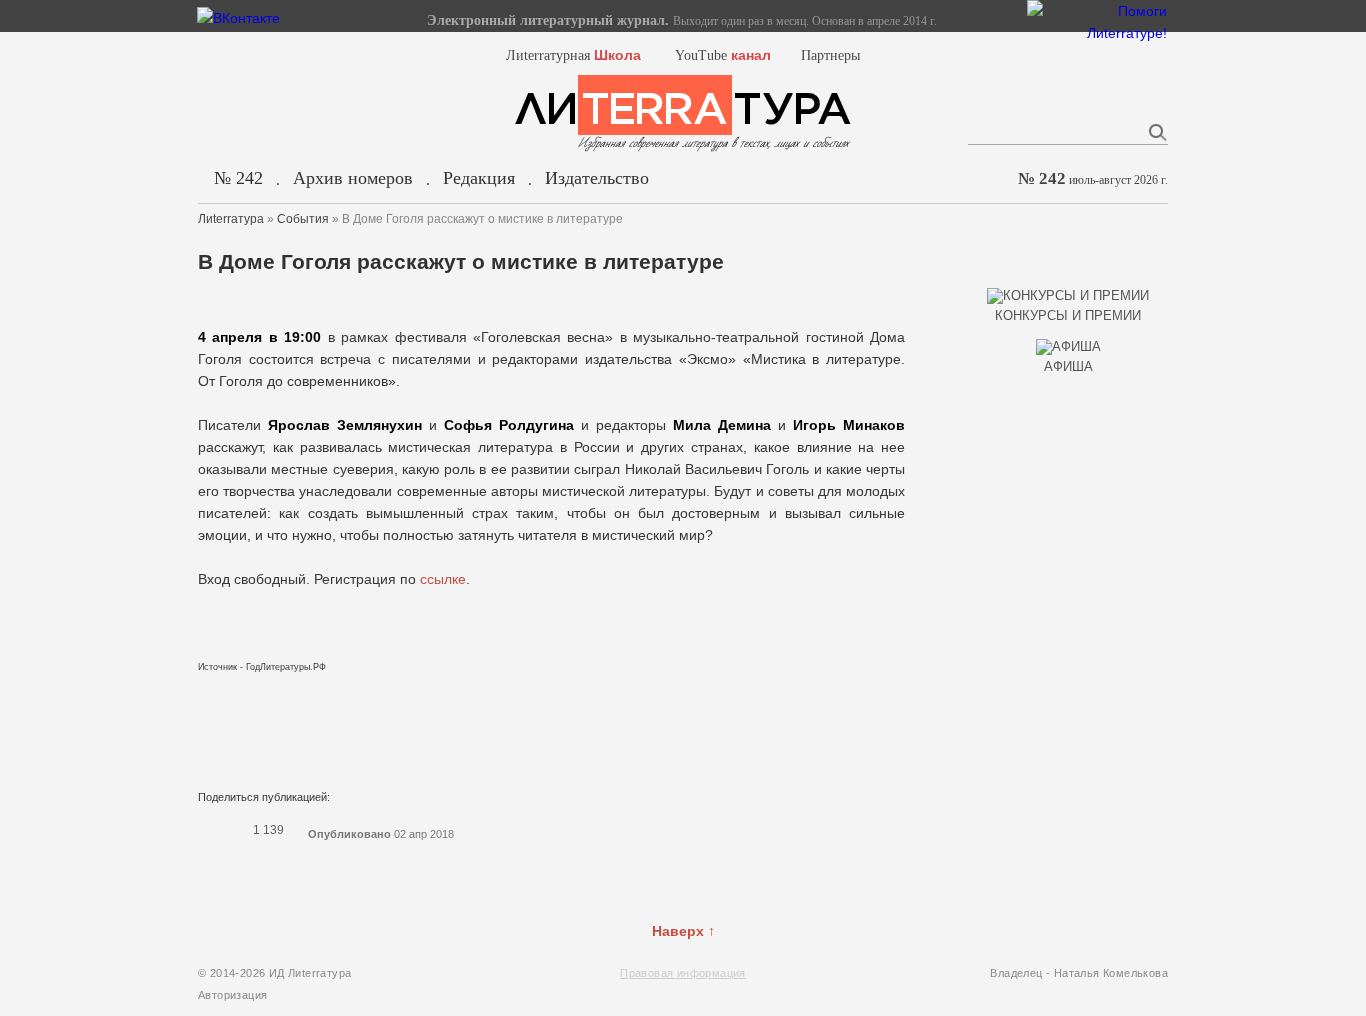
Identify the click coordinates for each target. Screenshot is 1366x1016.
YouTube (723, 55)
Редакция (479, 178)
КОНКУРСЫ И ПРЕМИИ (1068, 315)
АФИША (1068, 366)
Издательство (597, 178)
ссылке (443, 579)
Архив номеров (353, 178)
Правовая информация (683, 973)
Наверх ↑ (683, 931)
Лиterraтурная (573, 55)
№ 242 (238, 178)
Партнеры (830, 55)
